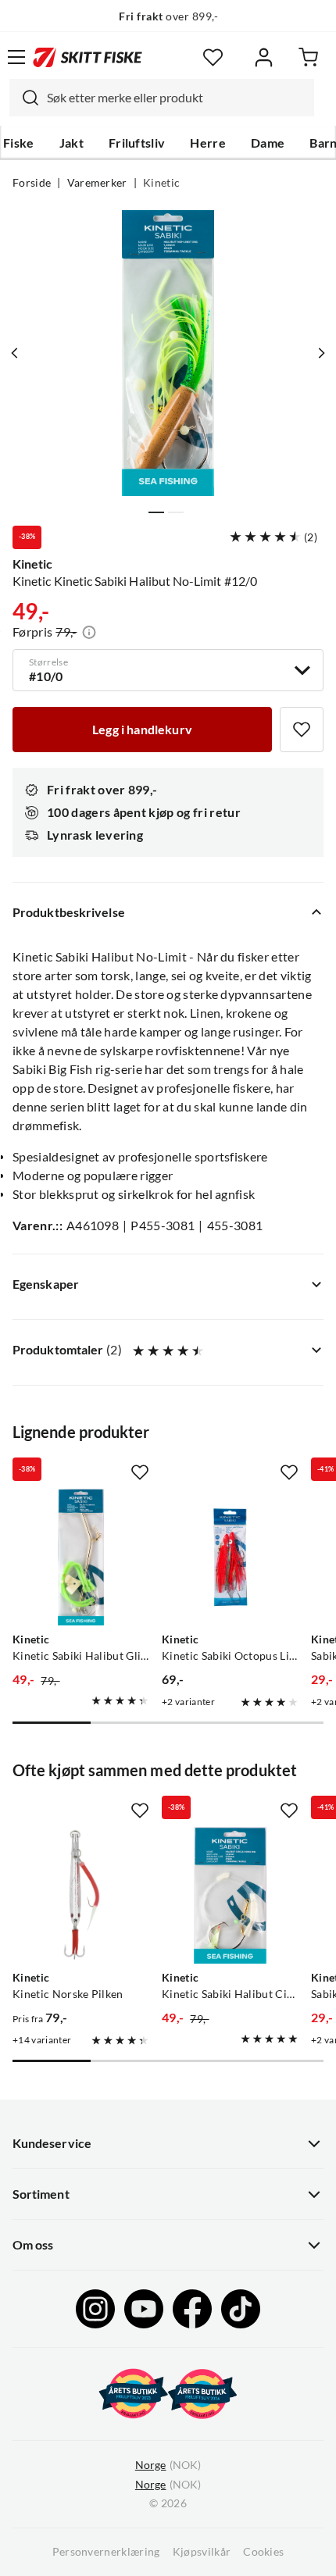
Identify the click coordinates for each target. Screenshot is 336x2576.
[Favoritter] (213, 57)
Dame (268, 143)
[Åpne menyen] (16, 57)
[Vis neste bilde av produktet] (321, 353)
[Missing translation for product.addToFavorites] (302, 730)
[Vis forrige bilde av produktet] (15, 353)
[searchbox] (177, 98)
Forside (32, 183)
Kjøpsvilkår (202, 2552)
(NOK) (168, 2465)
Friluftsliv (137, 143)
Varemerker (97, 183)
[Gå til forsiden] (88, 57)
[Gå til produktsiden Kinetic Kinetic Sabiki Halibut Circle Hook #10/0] (230, 1895)
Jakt (71, 143)
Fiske (19, 143)
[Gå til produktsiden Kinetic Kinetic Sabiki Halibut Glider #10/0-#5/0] (81, 1557)
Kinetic (161, 183)
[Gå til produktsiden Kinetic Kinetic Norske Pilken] (81, 1895)
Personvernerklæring (106, 2552)
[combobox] (162, 98)
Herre (208, 143)
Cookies (263, 2552)
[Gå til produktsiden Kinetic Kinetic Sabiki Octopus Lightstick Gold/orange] (230, 1557)
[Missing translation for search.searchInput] (24, 98)
